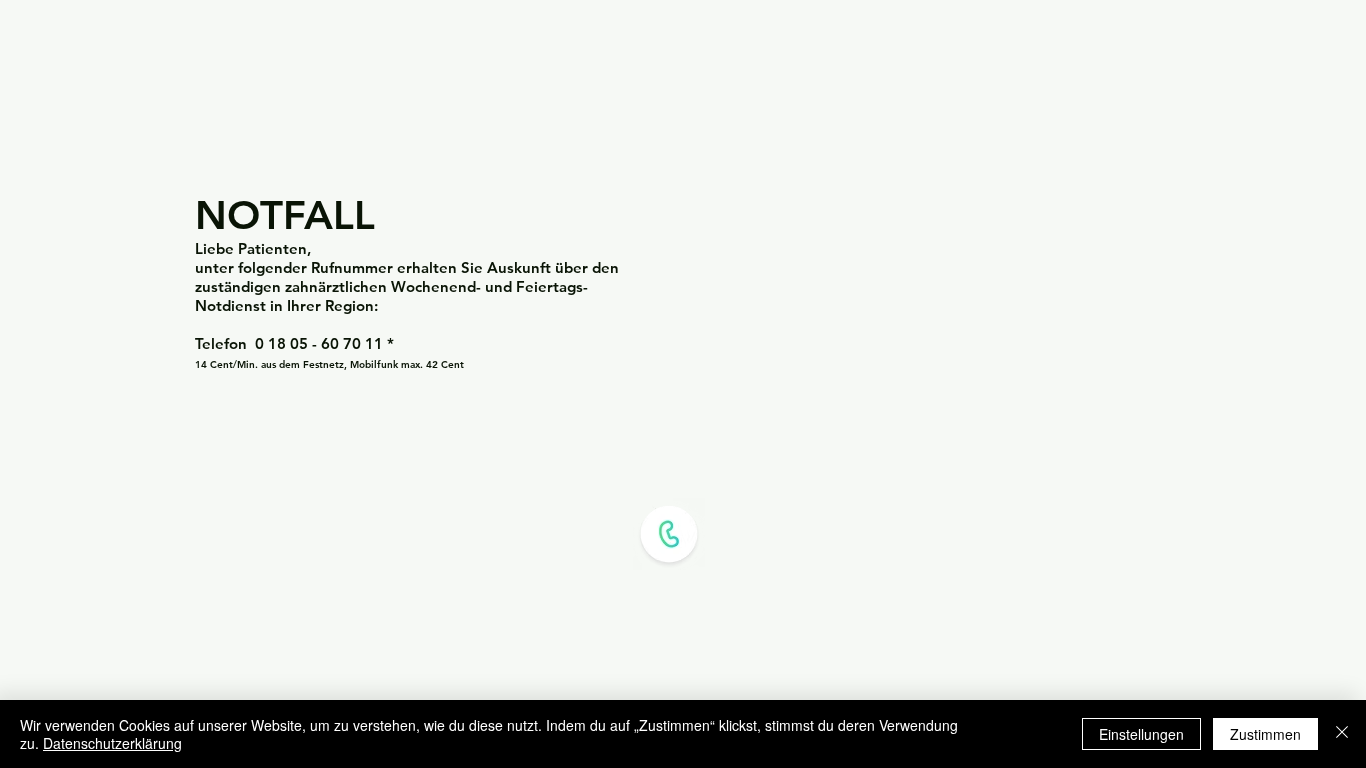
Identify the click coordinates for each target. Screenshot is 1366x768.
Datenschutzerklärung (112, 743)
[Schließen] (1342, 734)
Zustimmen (1265, 734)
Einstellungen (1141, 734)
